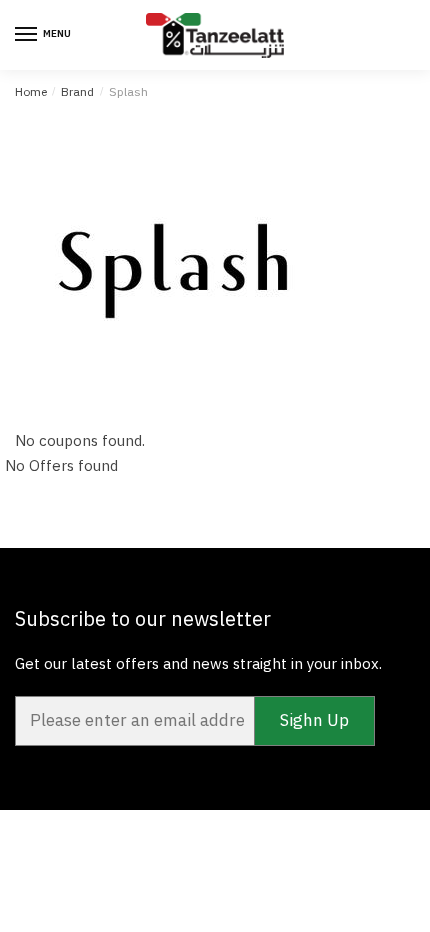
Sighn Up (314, 720)
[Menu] (27, 35)
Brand (77, 91)
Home (31, 91)
